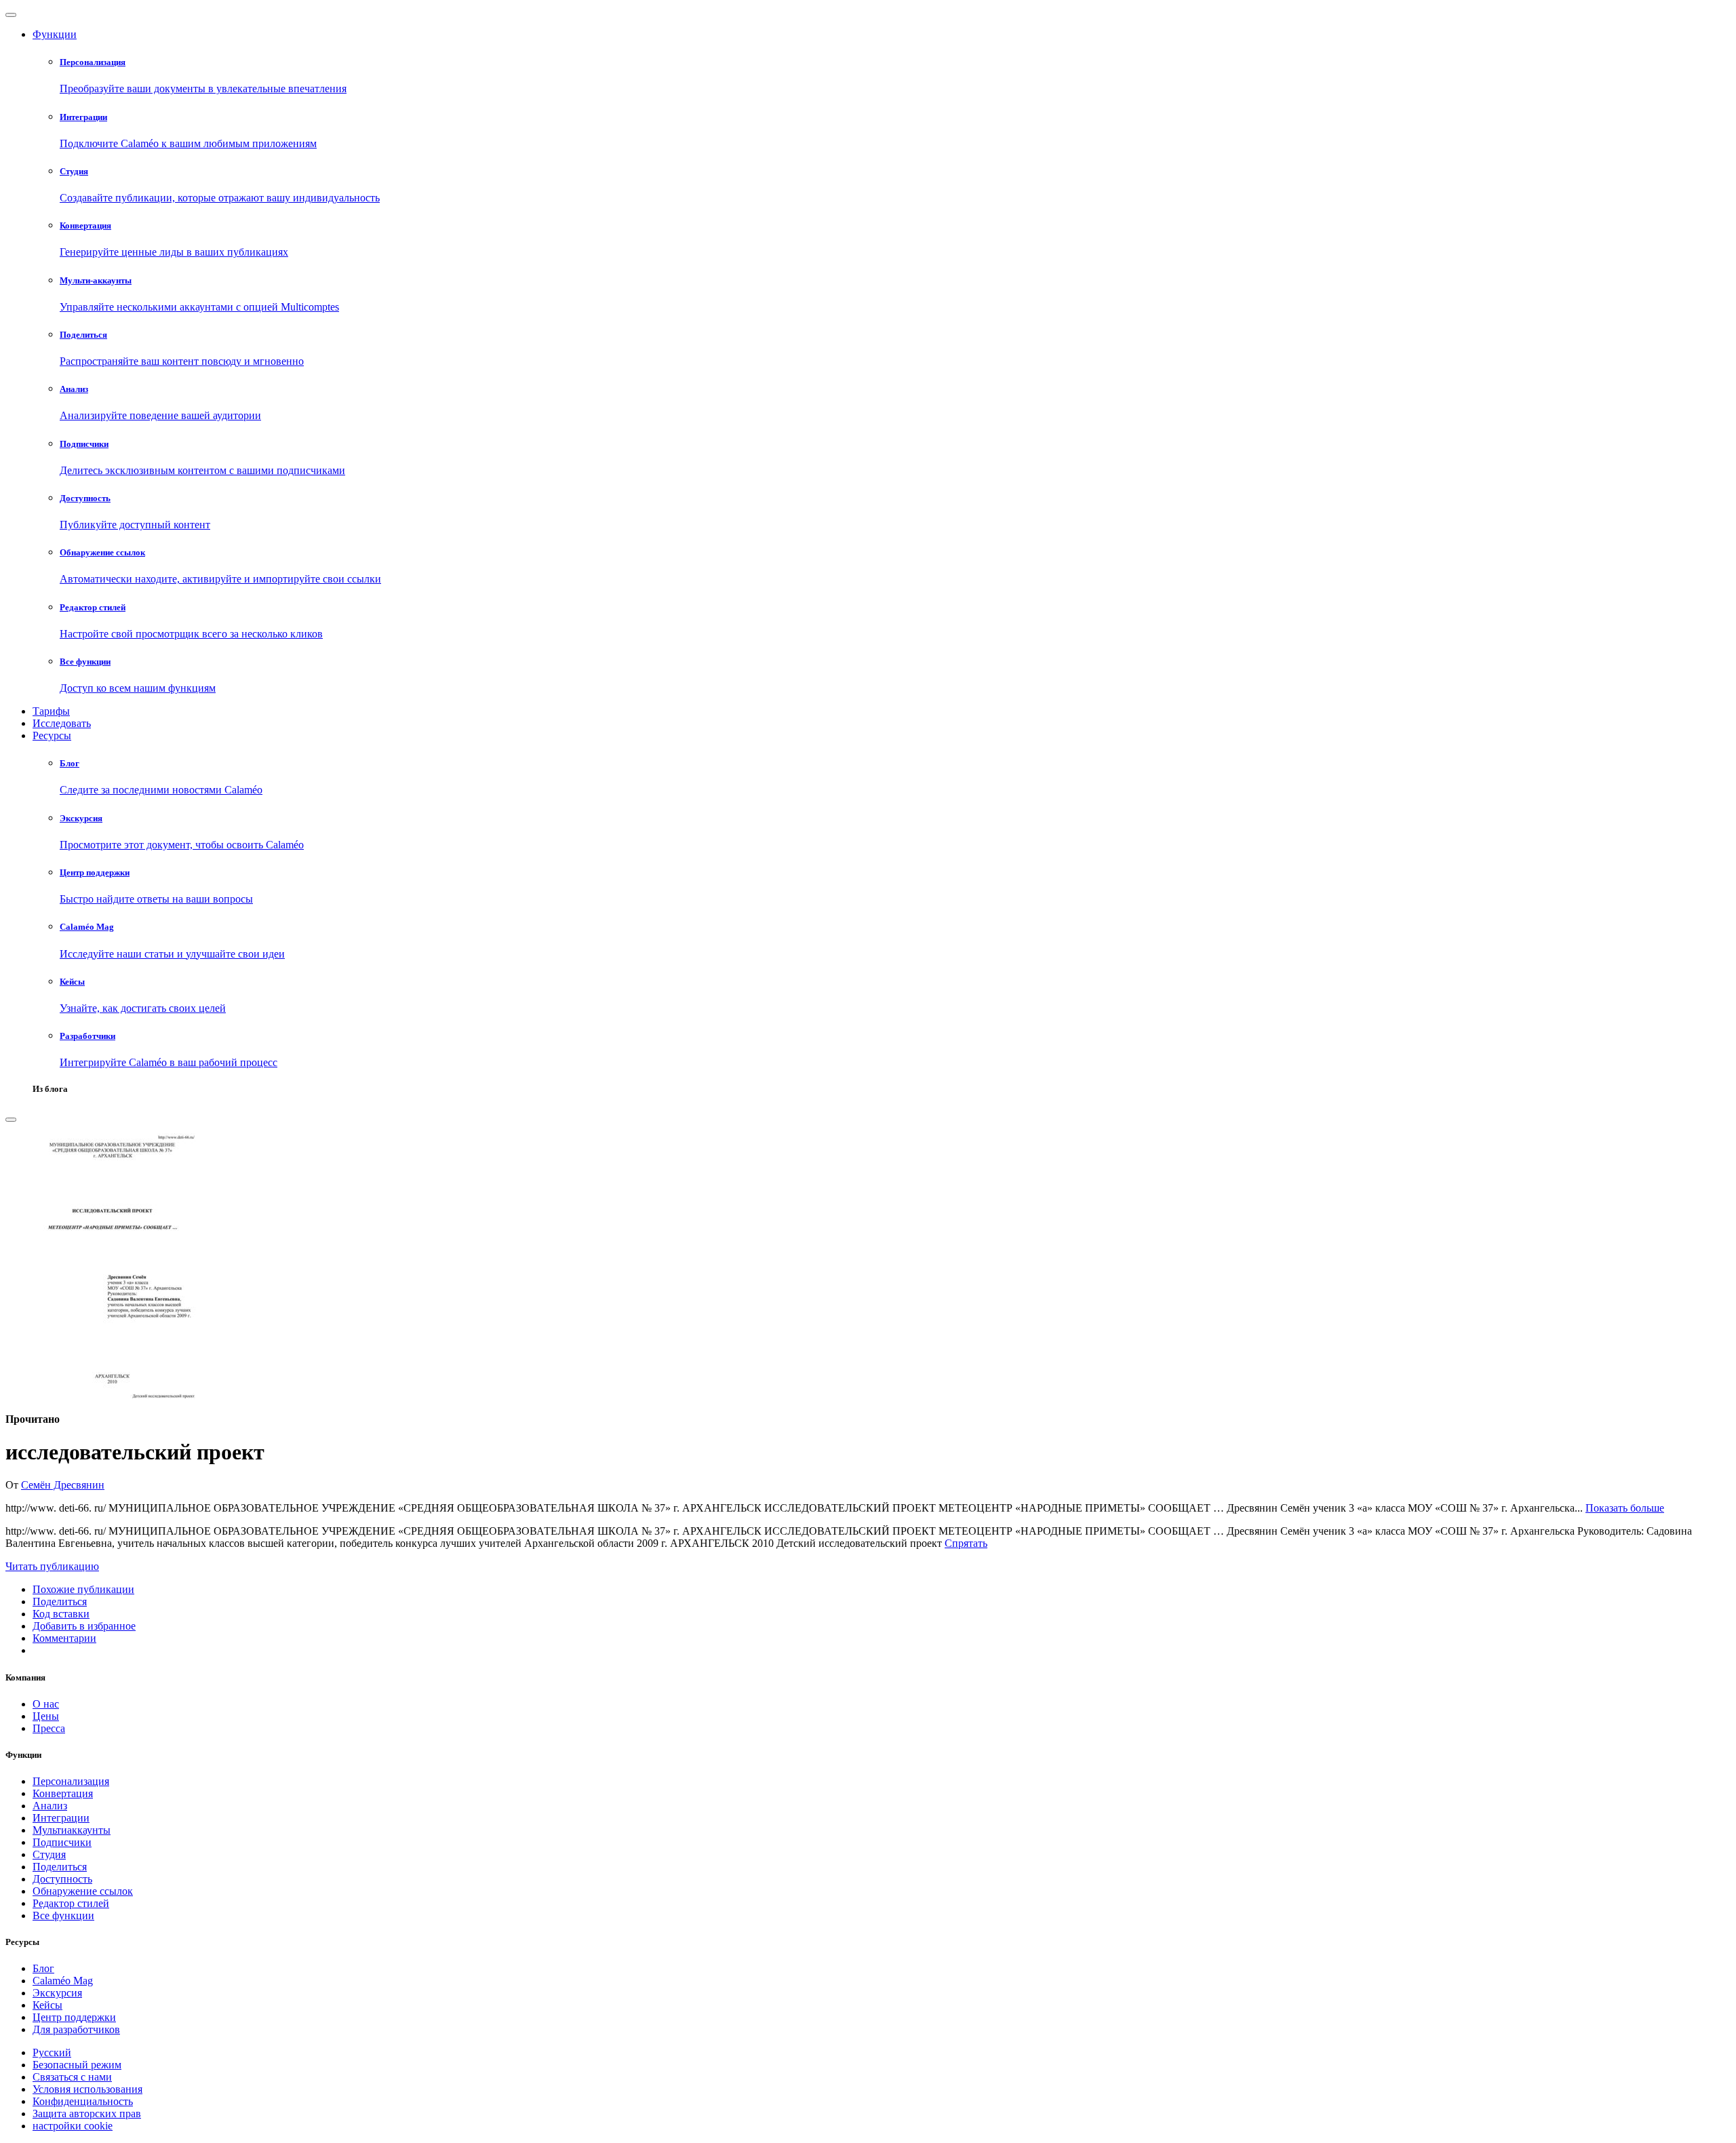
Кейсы (47, 2005)
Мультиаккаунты (72, 1830)
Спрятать (966, 1543)
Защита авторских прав (87, 2113)
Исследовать (62, 723)
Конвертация (63, 1793)
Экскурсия (57, 1993)
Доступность (62, 1879)
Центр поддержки (74, 2017)
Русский (52, 2052)
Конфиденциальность (83, 2101)
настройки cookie (73, 2126)
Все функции (63, 1915)
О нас (46, 1704)
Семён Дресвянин (63, 1485)
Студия (49, 1854)
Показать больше (1625, 1508)
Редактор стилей (71, 1903)
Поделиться (60, 1867)
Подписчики (62, 1842)
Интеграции (61, 1818)
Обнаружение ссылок (83, 1891)
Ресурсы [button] (52, 735)
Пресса (49, 1728)
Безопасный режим (77, 2065)
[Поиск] (11, 1120)
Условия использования (87, 2089)
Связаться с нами (72, 2077)
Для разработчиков (76, 2029)
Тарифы (51, 711)
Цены (46, 1716)
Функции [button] (55, 34)
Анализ (50, 1806)
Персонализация (71, 1781)
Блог (43, 1968)
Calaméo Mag (63, 1981)
